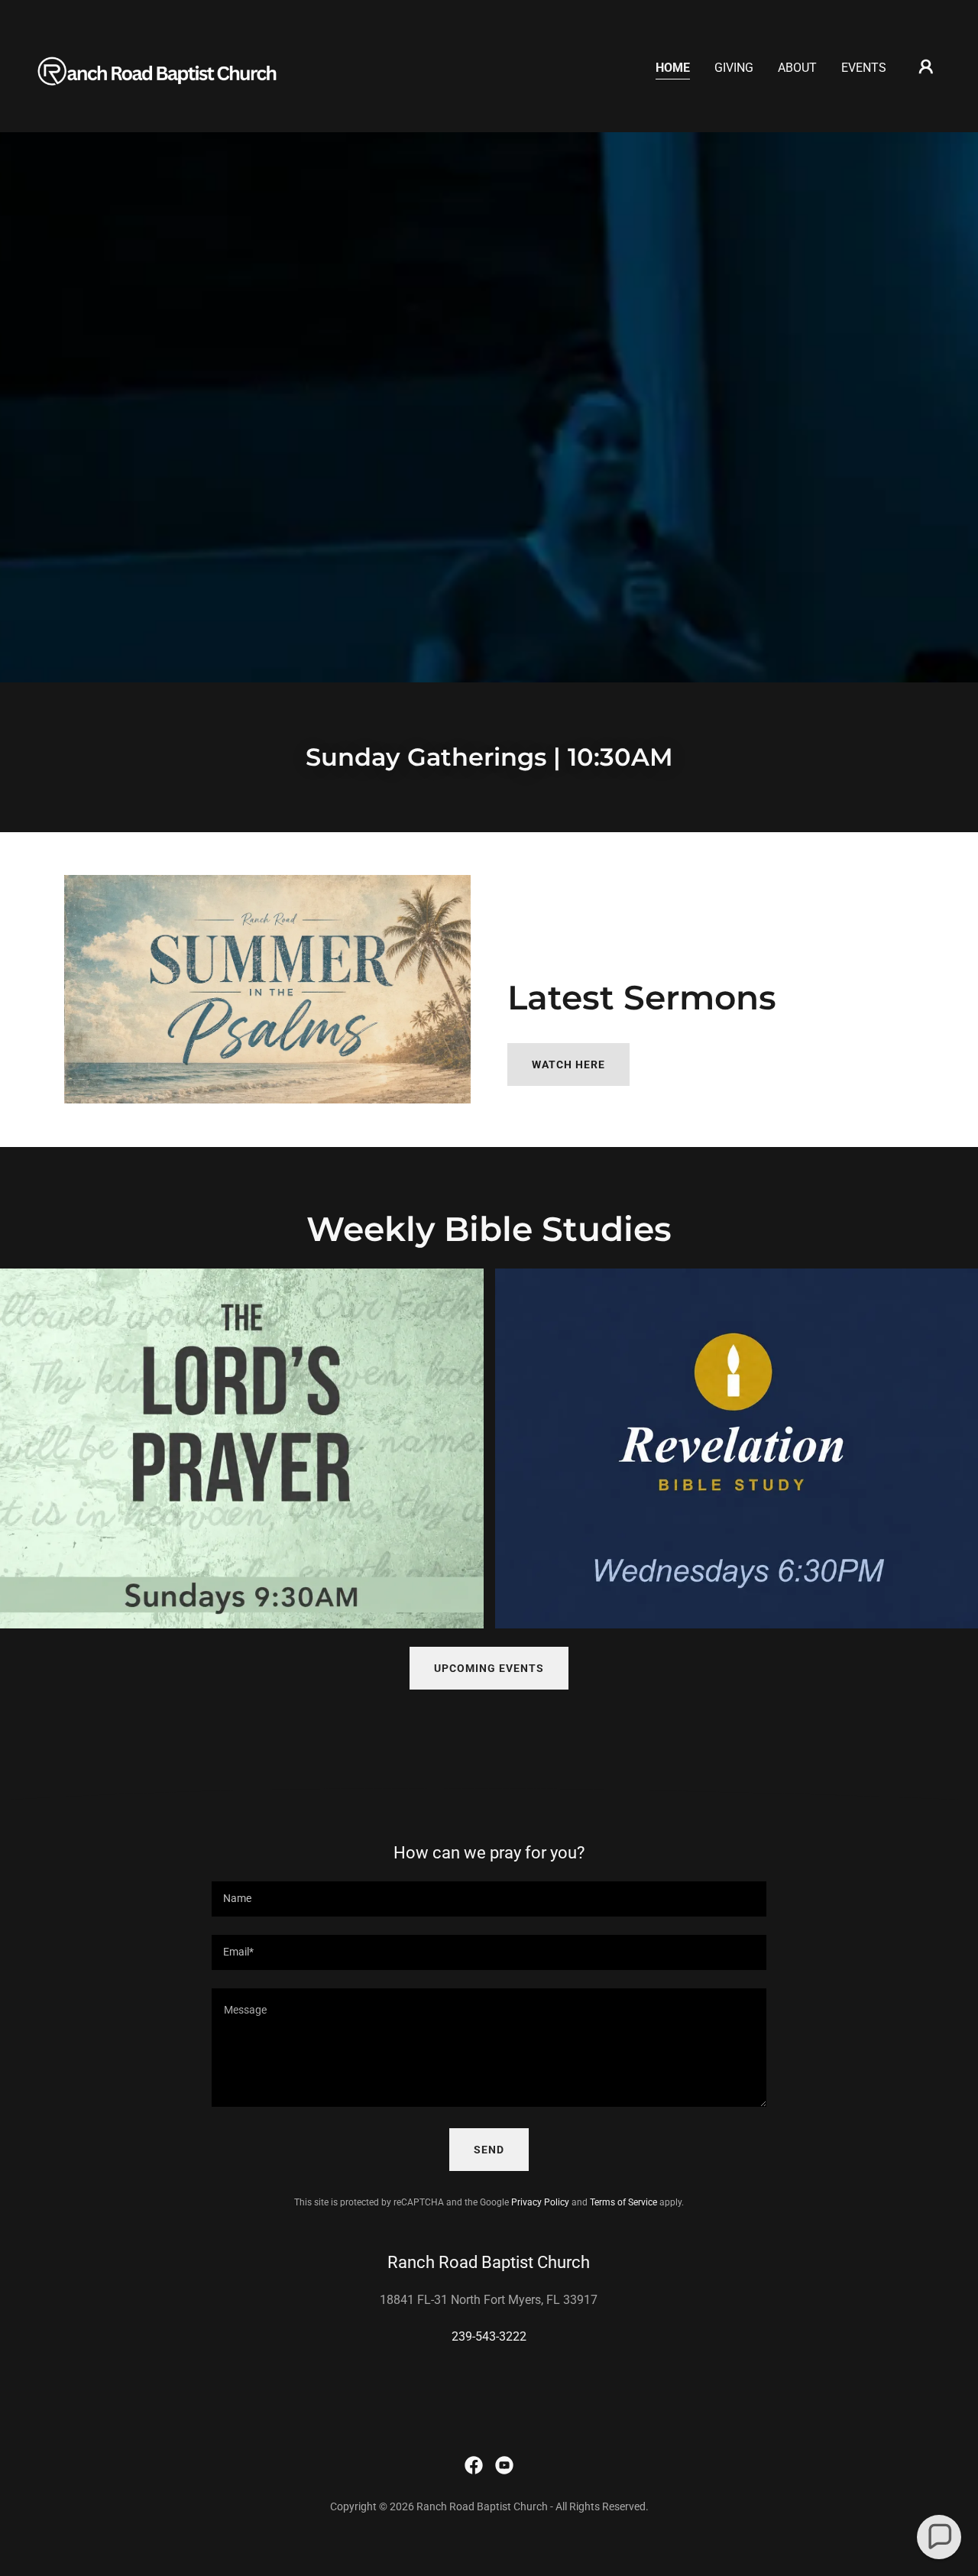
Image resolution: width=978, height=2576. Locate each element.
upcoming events (489, 1668)
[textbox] (489, 1899)
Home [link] (673, 68)
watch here (568, 1064)
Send (489, 2150)
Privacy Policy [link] (540, 2202)
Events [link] (864, 68)
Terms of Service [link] (623, 2202)
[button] (926, 66)
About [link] (797, 68)
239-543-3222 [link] (489, 2336)
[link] (164, 65)
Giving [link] (734, 68)
